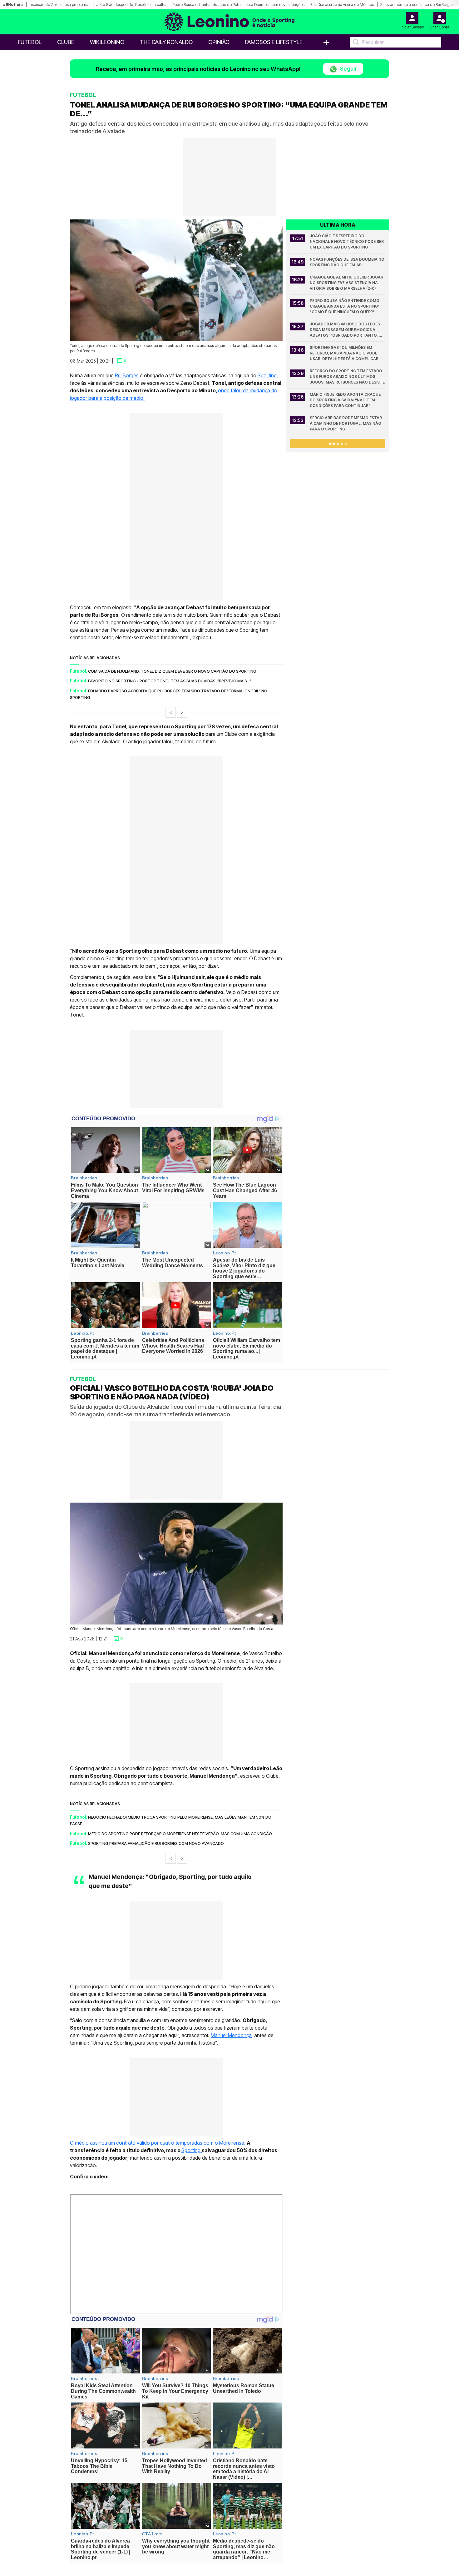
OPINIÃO (219, 42)
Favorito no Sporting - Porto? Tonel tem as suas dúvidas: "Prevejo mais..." (170, 681)
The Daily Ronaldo (166, 42)
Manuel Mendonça (231, 2035)
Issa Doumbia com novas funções (275, 5)
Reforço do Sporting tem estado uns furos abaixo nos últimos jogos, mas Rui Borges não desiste (347, 377)
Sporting (267, 375)
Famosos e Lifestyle (274, 42)
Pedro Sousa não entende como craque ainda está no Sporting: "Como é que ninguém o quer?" (345, 306)
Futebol (30, 42)
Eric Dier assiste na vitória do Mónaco (342, 5)
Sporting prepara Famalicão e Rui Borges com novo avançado (156, 1843)
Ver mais (338, 443)
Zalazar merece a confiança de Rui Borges (417, 5)
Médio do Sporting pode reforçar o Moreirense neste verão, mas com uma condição (180, 1833)
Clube (66, 42)
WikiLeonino (107, 42)
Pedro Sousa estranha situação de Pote (206, 5)
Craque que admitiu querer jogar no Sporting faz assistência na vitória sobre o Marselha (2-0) (347, 283)
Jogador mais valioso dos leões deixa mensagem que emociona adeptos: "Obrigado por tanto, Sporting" (345, 330)
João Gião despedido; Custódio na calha (131, 5)
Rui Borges (127, 375)
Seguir (348, 69)
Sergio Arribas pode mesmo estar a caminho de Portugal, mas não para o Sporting (346, 423)
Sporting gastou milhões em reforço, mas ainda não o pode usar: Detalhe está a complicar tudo (345, 353)
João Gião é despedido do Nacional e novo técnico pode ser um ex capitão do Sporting (347, 241)
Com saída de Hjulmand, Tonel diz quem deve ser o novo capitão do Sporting (172, 671)
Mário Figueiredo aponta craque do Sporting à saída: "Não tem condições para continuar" (346, 400)
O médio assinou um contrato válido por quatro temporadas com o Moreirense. (158, 2143)
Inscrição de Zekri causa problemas (59, 5)
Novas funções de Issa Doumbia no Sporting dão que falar (348, 262)
